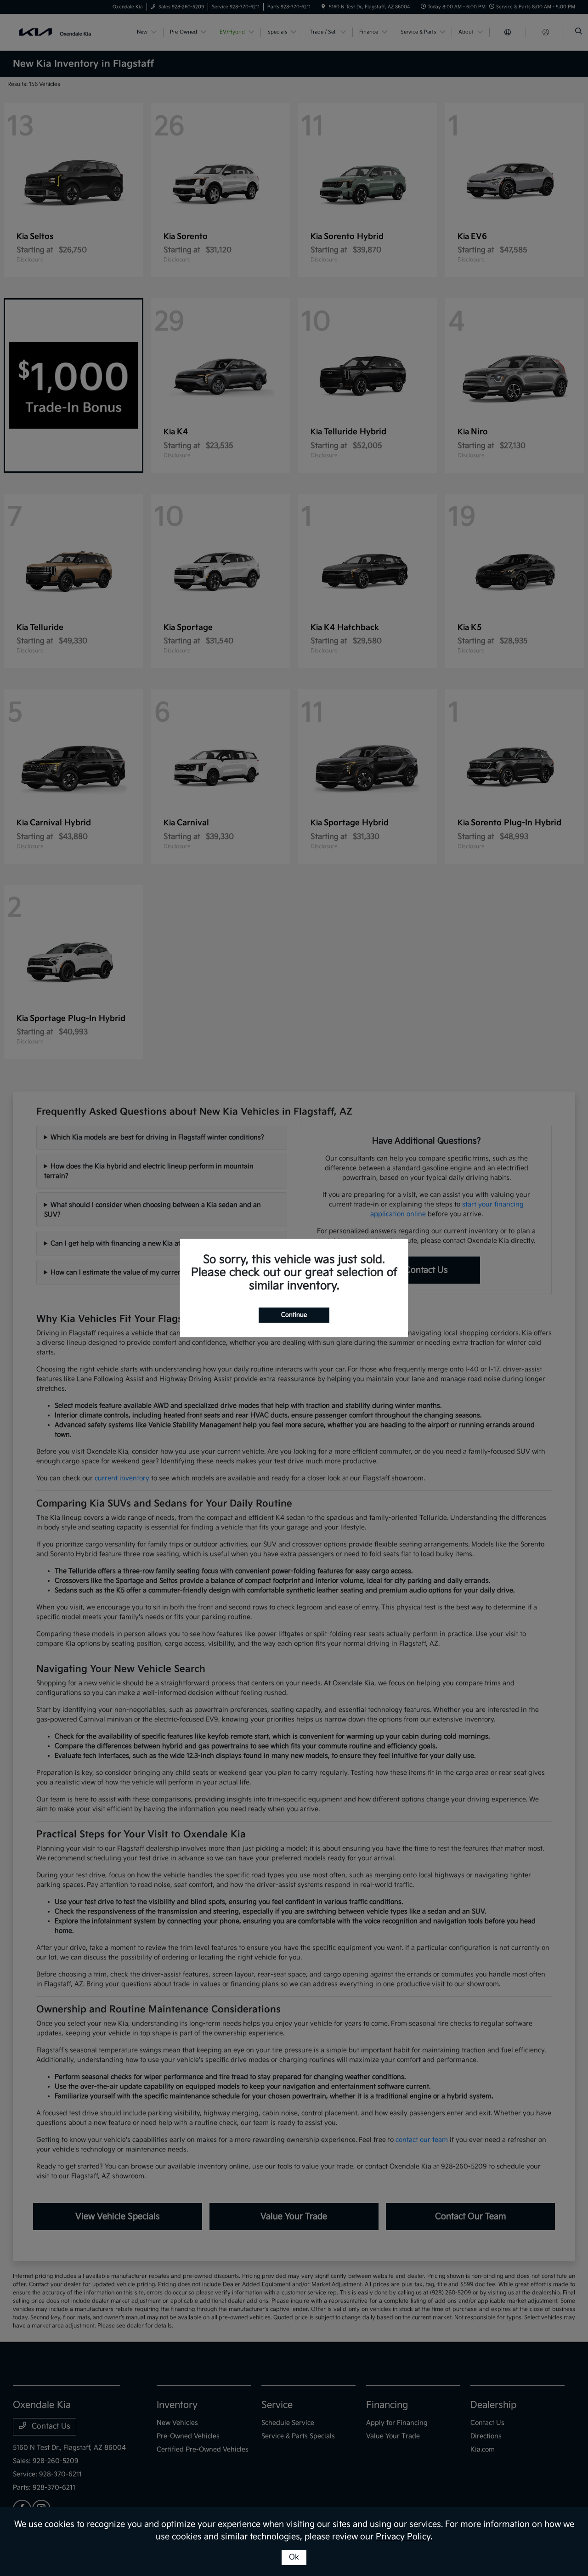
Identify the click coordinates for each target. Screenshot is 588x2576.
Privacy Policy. (404, 2537)
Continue (294, 1315)
